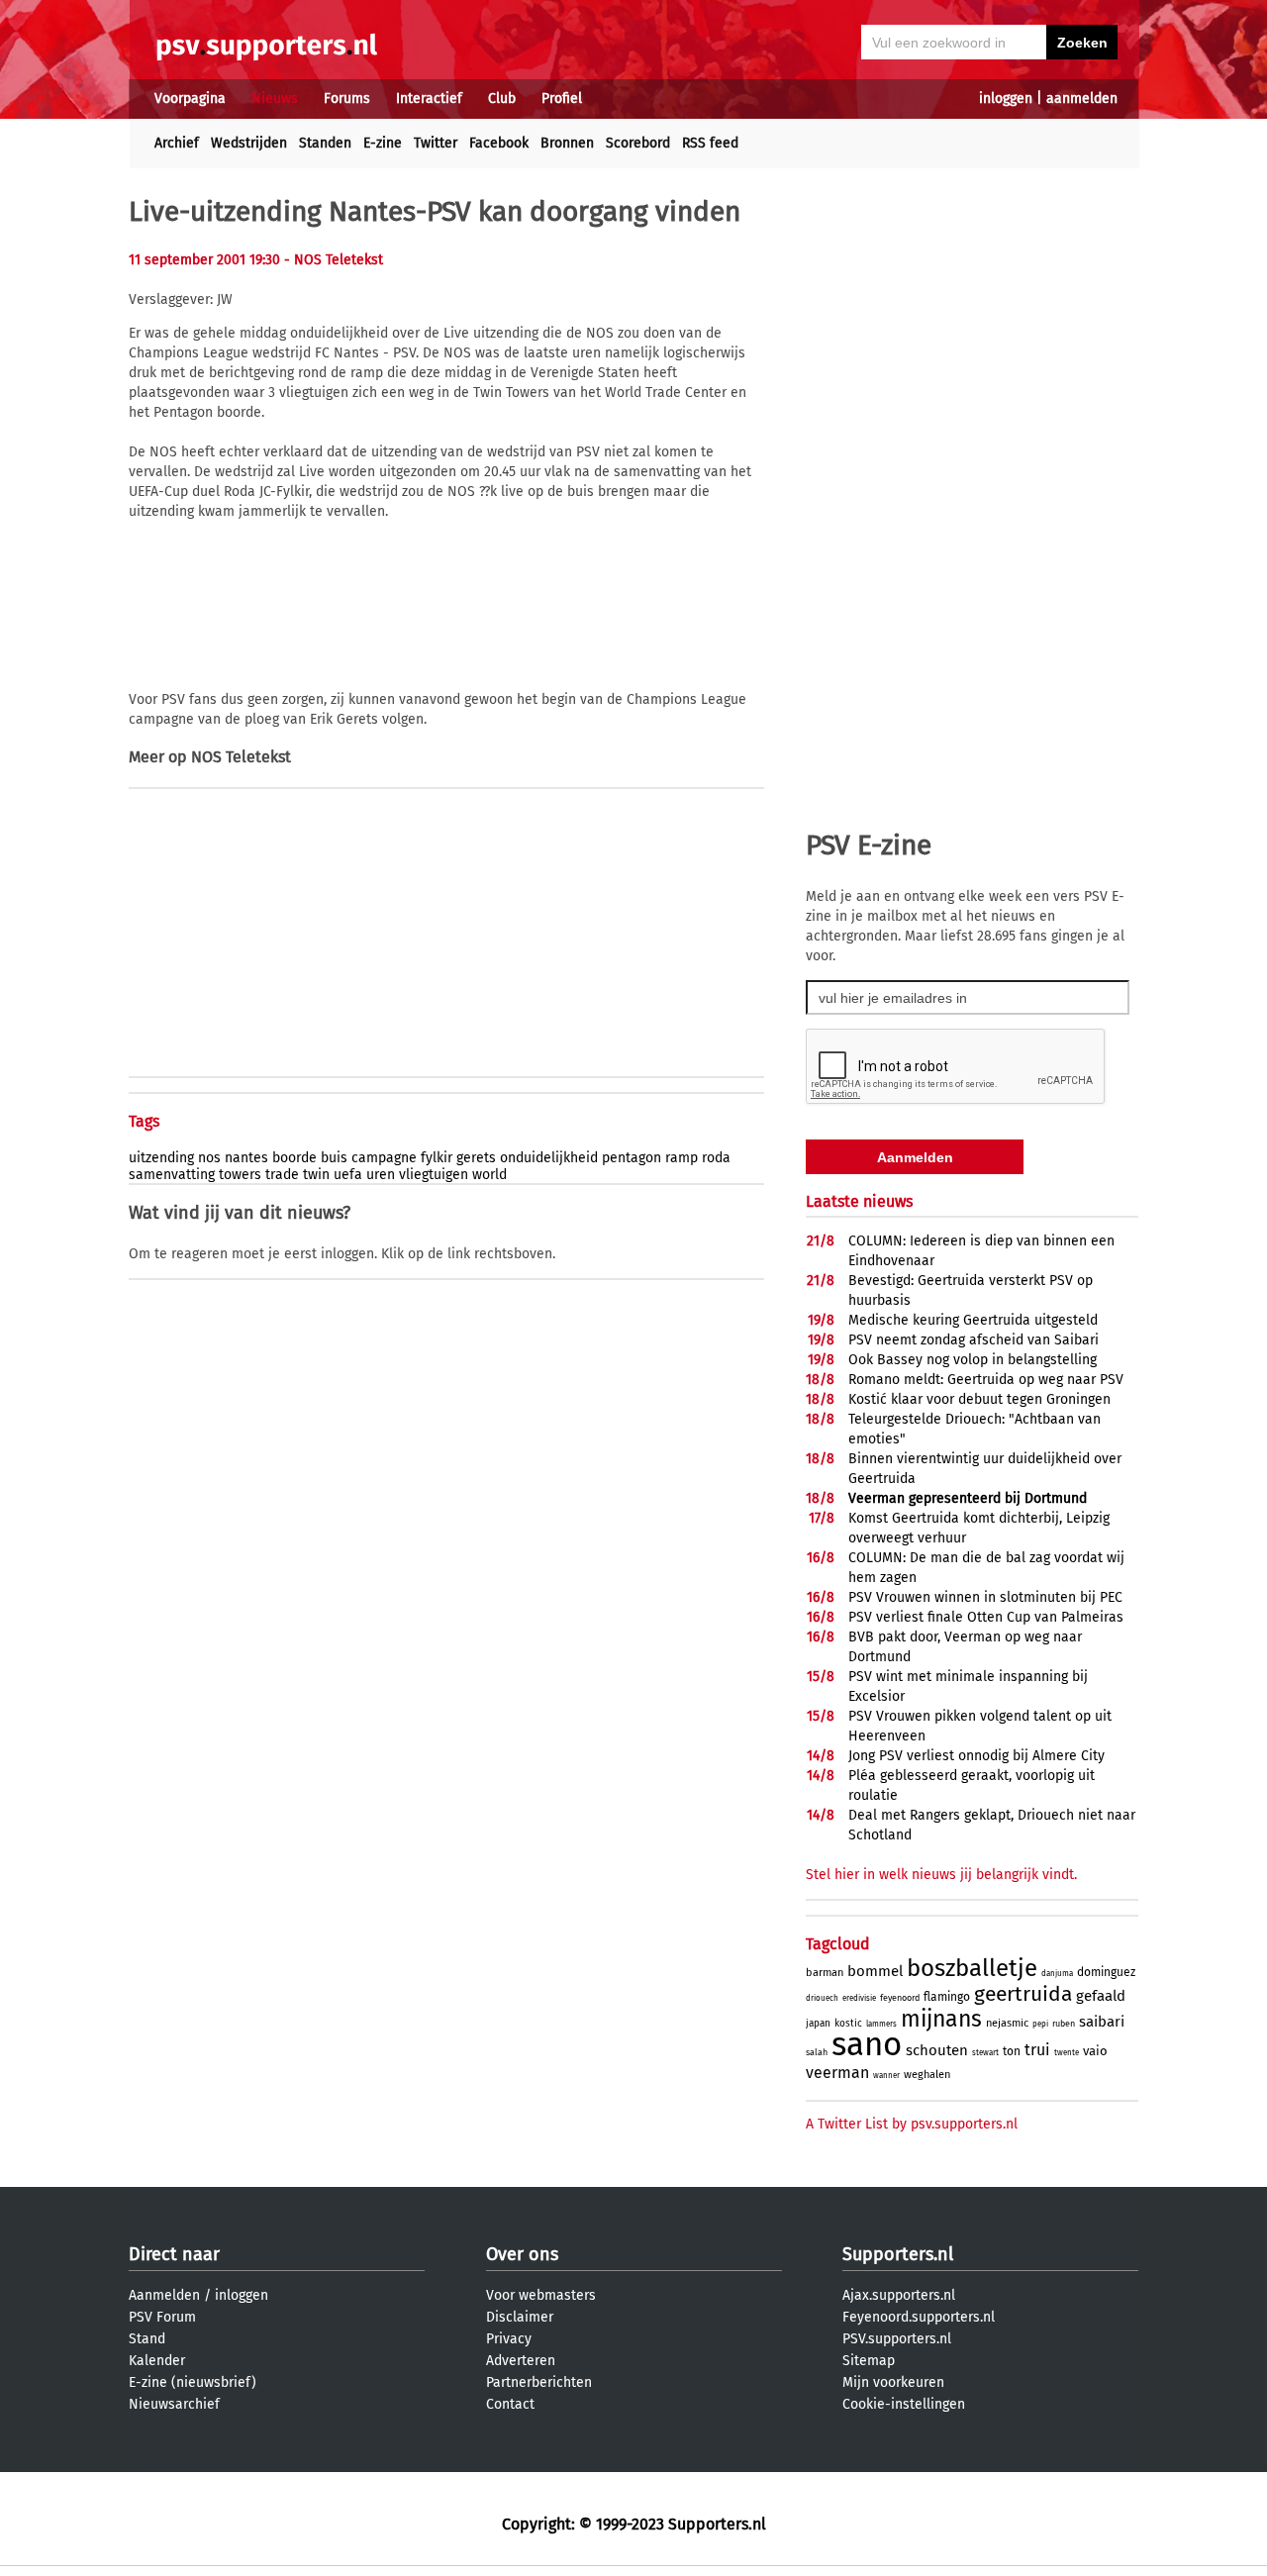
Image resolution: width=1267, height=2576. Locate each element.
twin (316, 1175)
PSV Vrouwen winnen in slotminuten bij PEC (985, 1597)
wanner (886, 2076)
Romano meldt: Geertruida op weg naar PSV (986, 1380)
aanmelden (1082, 99)
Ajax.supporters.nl (899, 2295)
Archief (177, 143)
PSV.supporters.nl (897, 2339)
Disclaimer (520, 2317)
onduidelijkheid (549, 1158)
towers (240, 1175)
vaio (1095, 2051)
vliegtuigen (434, 1175)
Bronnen (567, 143)
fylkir (437, 1158)
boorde (294, 1158)
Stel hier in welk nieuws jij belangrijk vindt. (941, 1875)
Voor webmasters (541, 2295)
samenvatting (172, 1175)
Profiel (562, 99)
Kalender (157, 2361)
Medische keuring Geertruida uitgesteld (973, 1320)
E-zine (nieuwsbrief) (193, 2382)
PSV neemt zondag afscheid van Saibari (974, 1340)
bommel (875, 1971)
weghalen (927, 2075)
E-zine (383, 143)
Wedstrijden (249, 143)
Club (502, 99)
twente (1067, 2053)
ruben (1064, 2024)
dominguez (1106, 1972)
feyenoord (900, 1998)
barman (825, 1973)
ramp (682, 1158)
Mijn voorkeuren (893, 2382)
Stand (147, 2339)
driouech (822, 1998)
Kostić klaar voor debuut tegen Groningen (979, 1399)
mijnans (941, 2019)
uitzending (161, 1158)
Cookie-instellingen (904, 2404)
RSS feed (710, 143)
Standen (325, 143)
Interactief (429, 99)
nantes (246, 1158)
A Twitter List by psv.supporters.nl (912, 2124)
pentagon (632, 1158)
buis (334, 1158)
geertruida (1023, 1994)
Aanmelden (164, 2295)
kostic (848, 2024)
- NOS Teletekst (334, 260)
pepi (1040, 2024)
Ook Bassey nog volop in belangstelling (973, 1360)
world (489, 1175)
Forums (347, 99)
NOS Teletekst (241, 757)
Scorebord (638, 143)
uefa (348, 1175)
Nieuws (275, 99)
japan (818, 2024)
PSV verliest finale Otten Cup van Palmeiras (986, 1617)
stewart (985, 2053)
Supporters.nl (898, 2254)
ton (1012, 2051)
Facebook (499, 143)
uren (381, 1175)
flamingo (947, 1997)
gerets (476, 1158)
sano (867, 2044)
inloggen (1006, 99)
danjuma (1057, 1974)
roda (716, 1158)
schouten (937, 2050)
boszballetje (972, 1968)
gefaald (1101, 1996)
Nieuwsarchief (174, 2404)
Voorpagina (190, 99)
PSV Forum (162, 2317)
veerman (837, 2073)
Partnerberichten (539, 2382)
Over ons (522, 2254)
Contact (510, 2404)
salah (817, 2052)
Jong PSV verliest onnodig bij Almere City (976, 1756)
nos (209, 1158)
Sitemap (869, 2361)
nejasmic (1007, 2023)
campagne (384, 1158)
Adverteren (521, 2361)
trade (282, 1175)
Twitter (436, 143)
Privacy (509, 2339)
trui (1037, 2050)
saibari (1102, 2022)
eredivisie (859, 1998)
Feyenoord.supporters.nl (919, 2317)
